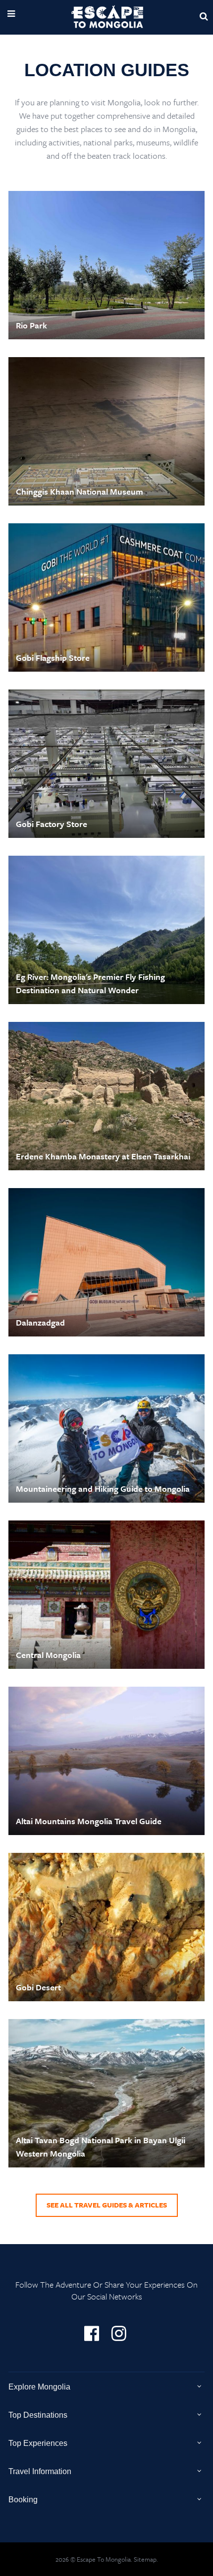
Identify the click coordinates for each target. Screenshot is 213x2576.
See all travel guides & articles (107, 2205)
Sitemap (145, 2559)
